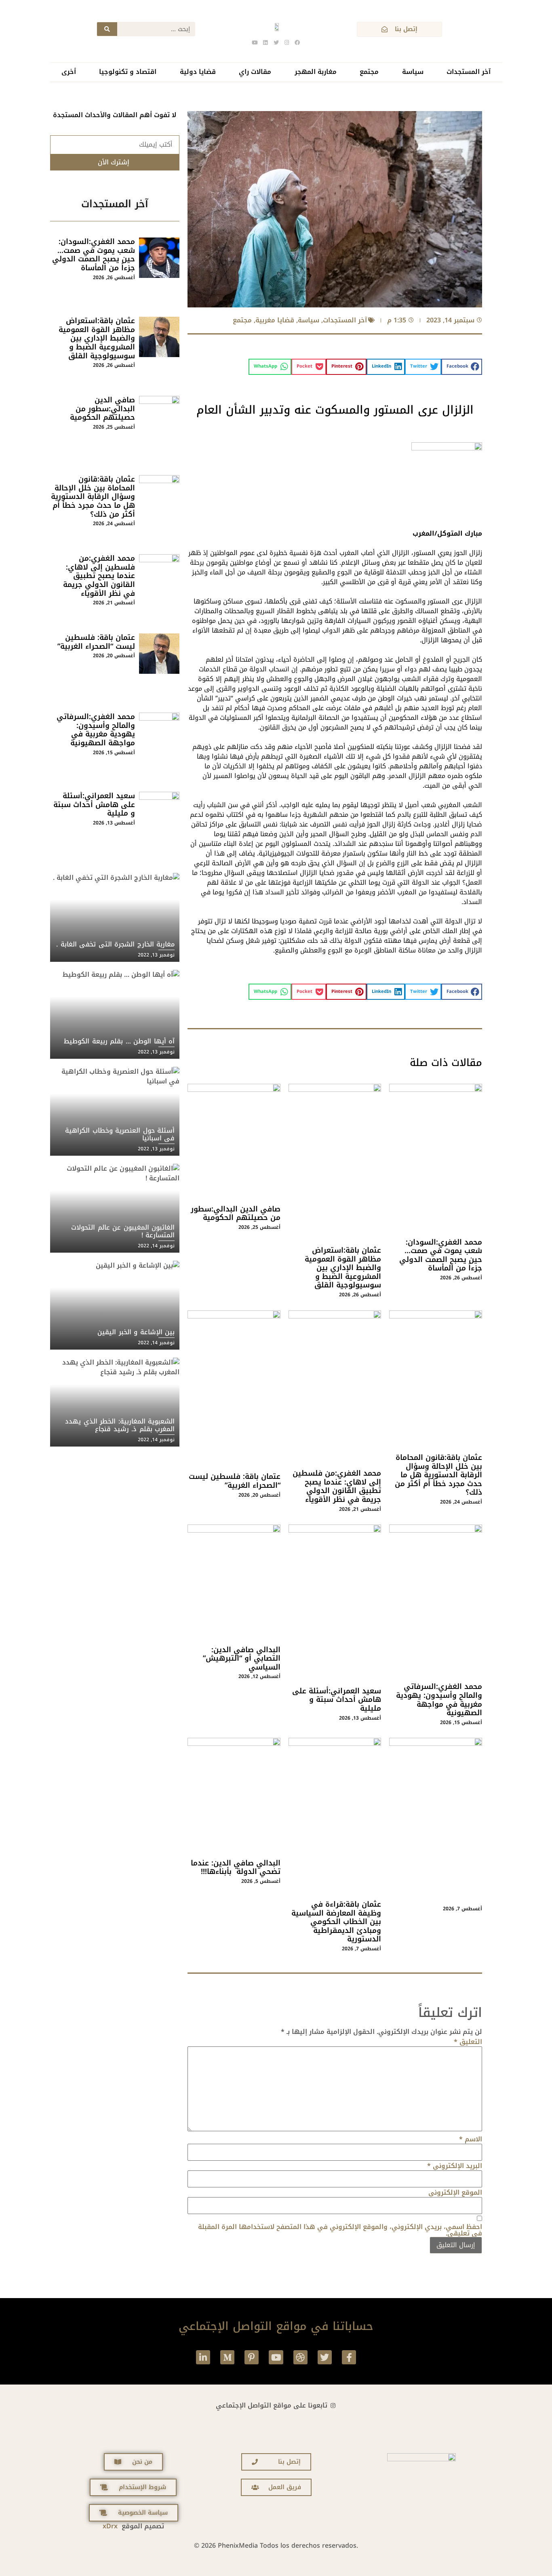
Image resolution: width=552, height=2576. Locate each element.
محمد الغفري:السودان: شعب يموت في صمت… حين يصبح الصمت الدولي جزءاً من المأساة (441, 1255)
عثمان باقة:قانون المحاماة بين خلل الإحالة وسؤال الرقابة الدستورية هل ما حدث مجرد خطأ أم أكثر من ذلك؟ (438, 1475)
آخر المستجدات (469, 72)
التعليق (468, 2042)
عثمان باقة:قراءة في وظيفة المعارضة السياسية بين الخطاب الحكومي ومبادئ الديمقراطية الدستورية (336, 1922)
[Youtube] (276, 2357)
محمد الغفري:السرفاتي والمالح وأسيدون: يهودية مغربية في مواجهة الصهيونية (439, 1700)
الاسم (471, 2139)
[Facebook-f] (349, 2357)
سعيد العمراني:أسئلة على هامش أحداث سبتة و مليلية (337, 1700)
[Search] (107, 29)
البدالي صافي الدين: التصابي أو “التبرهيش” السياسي (242, 1658)
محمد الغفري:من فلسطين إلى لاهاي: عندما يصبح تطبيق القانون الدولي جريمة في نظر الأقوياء (337, 1486)
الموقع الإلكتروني (455, 2193)
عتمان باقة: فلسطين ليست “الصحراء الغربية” (235, 1481)
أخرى (69, 72)
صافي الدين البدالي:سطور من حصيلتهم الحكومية (236, 1213)
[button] (462, 367)
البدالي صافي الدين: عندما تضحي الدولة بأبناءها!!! (236, 1867)
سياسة (413, 72)
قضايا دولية (198, 72)
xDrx (110, 2526)
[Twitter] (325, 2357)
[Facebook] (297, 42)
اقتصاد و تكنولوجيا (128, 72)
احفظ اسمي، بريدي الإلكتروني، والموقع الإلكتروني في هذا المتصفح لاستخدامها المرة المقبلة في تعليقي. (340, 2230)
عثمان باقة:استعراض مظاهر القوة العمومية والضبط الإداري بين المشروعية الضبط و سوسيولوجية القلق (343, 1268)
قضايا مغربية (275, 320)
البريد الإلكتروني (455, 2166)
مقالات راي (255, 72)
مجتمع (369, 72)
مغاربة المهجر (316, 72)
